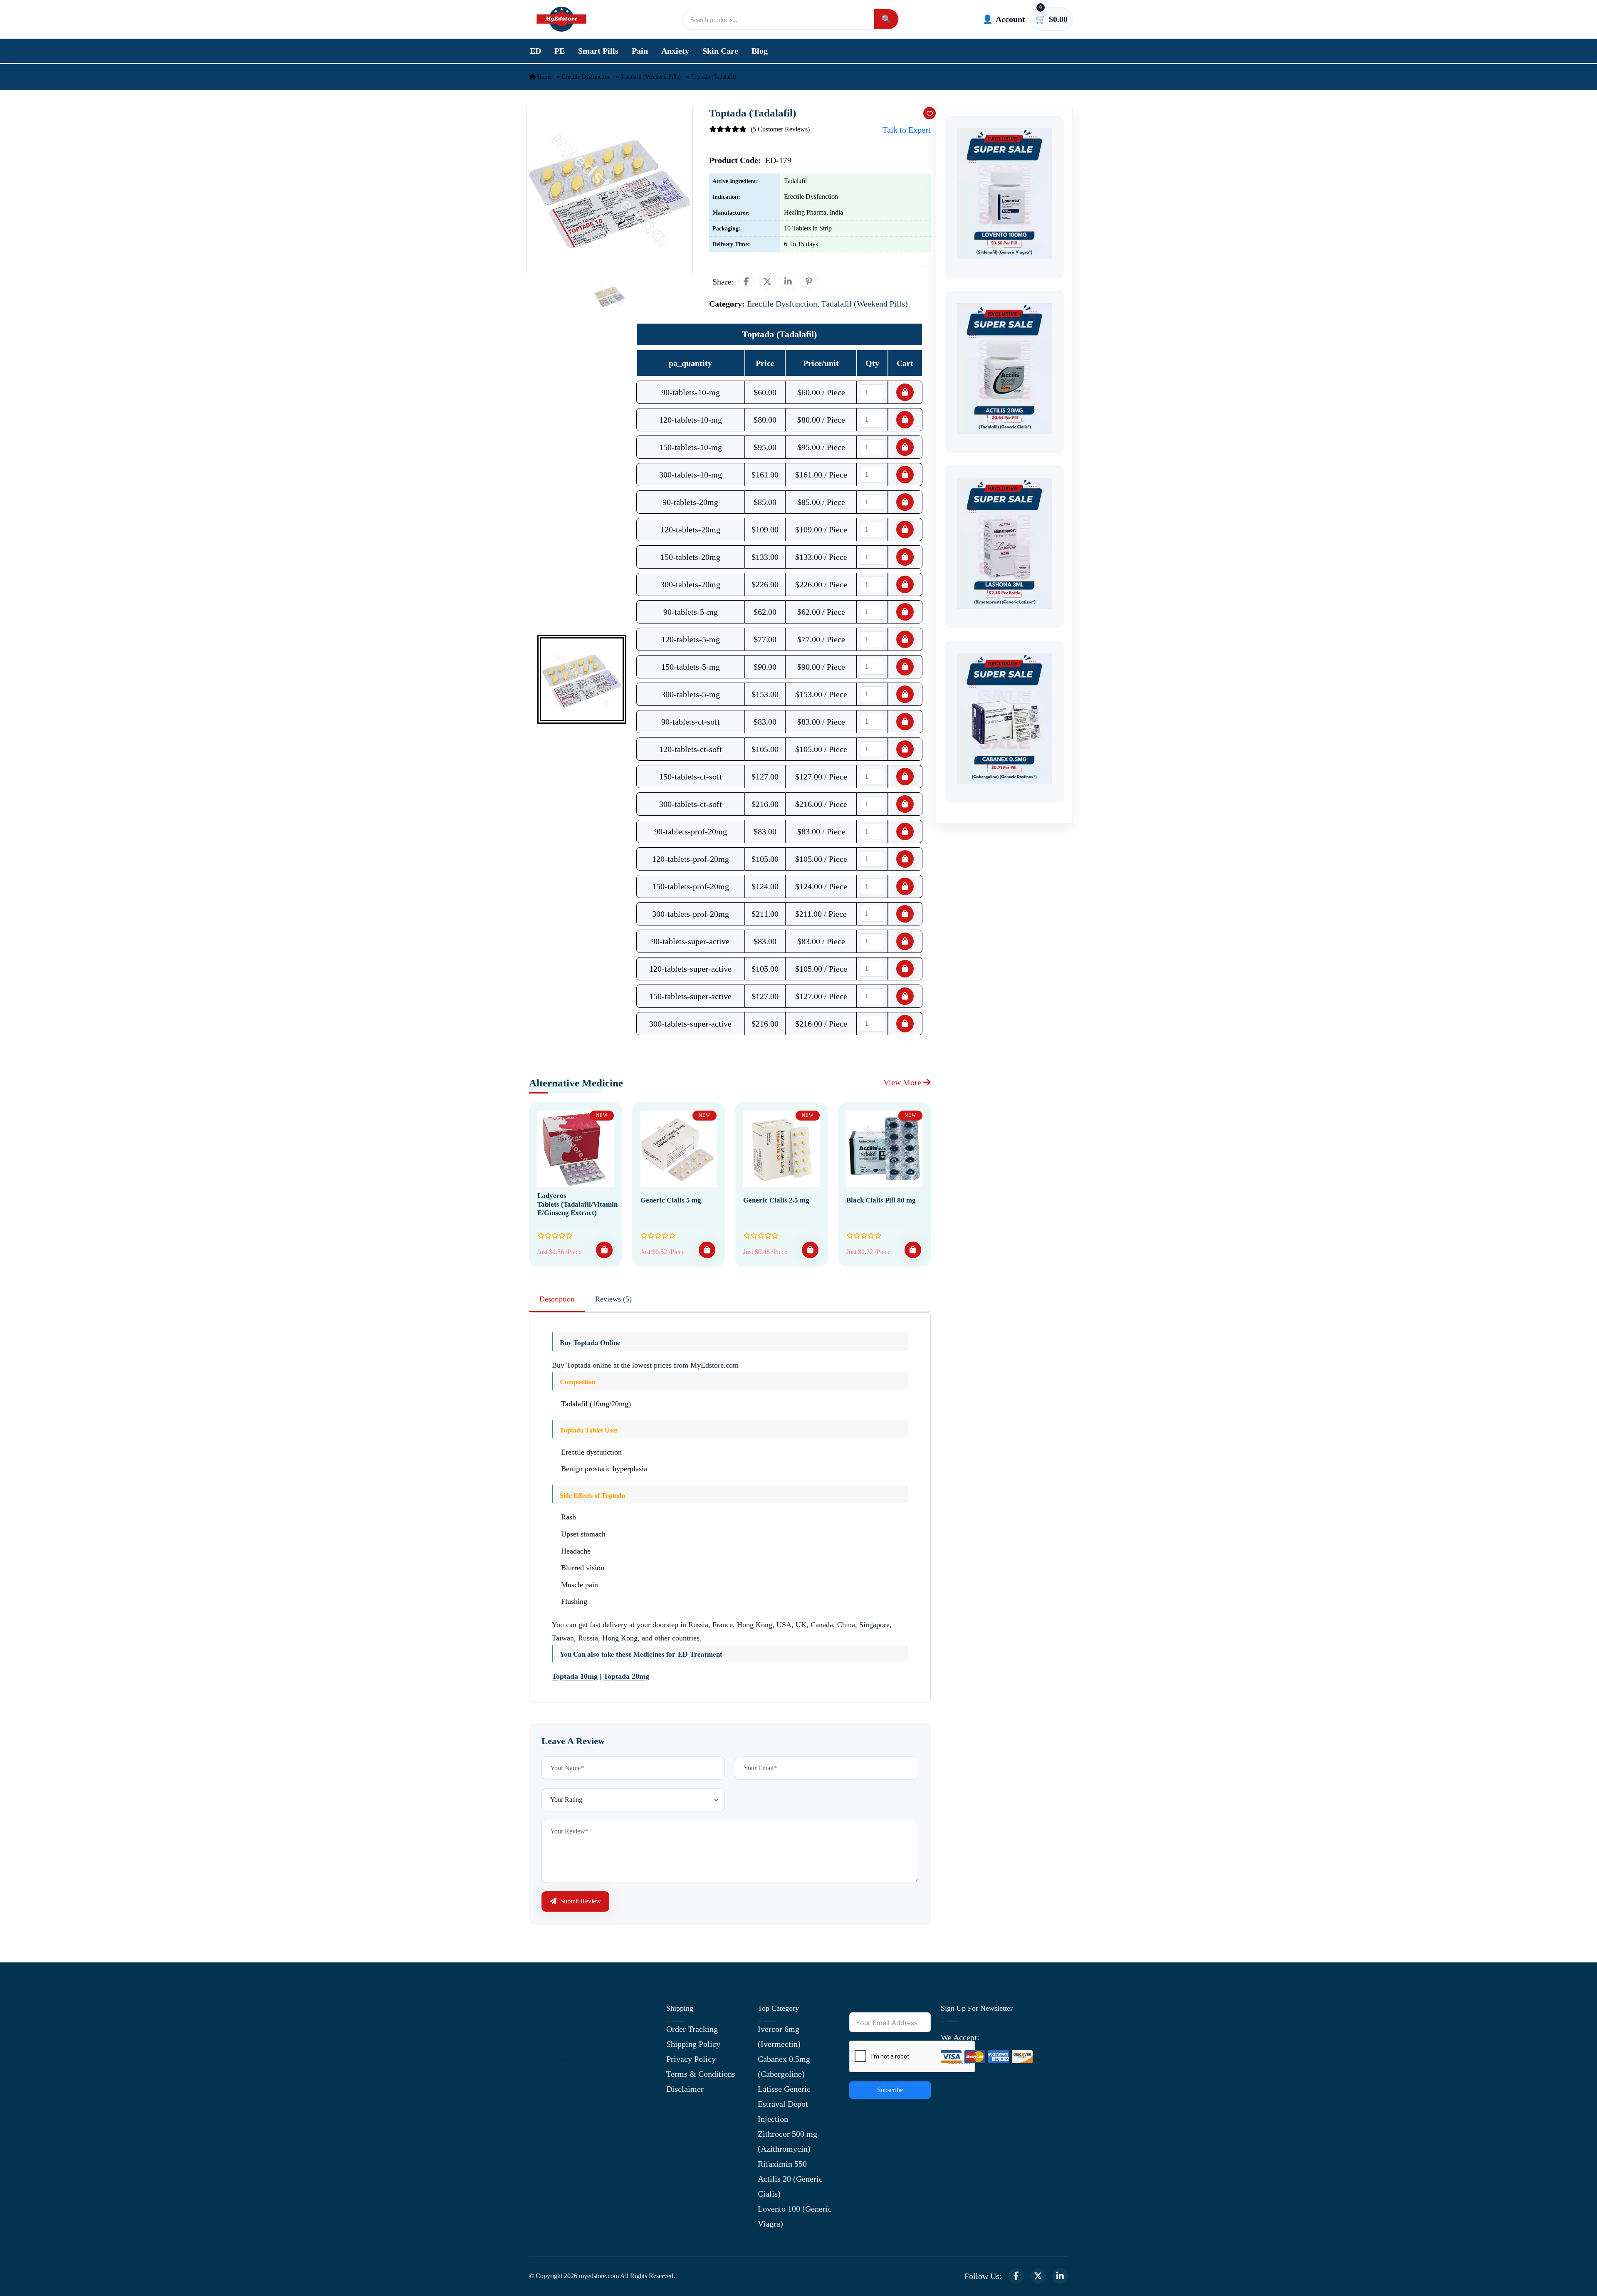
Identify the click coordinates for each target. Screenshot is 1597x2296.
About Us (545, 2029)
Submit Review (580, 1901)
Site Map (544, 2104)
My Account (550, 2059)
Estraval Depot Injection (783, 2111)
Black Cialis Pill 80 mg (881, 1200)
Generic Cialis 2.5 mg (776, 1200)
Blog (760, 51)
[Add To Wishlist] (930, 113)
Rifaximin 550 (782, 2164)
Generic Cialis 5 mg (671, 1200)
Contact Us (548, 2044)
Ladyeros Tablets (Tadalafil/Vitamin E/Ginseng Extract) (577, 1204)
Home (544, 77)
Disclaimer (685, 2089)
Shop (538, 2089)
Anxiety (675, 51)
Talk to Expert (907, 130)
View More (903, 1082)
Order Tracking (692, 2029)
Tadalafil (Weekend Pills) (651, 77)
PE (560, 51)
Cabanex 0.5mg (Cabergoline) (784, 2066)
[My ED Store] (561, 19)
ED (535, 51)
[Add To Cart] (604, 1250)
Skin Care (720, 51)
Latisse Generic (784, 2089)
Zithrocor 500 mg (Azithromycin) (787, 2141)
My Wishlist (550, 2119)
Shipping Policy (693, 2044)
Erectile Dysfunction (586, 77)
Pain (640, 51)
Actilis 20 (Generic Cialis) (790, 2186)
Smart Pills (598, 51)
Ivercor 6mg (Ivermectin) (779, 2036)
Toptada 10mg (575, 1676)
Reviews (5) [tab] (613, 1299)
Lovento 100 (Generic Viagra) (795, 2216)
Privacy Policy (691, 2059)
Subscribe (890, 2090)
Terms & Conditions (701, 2074)
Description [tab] (557, 1299)
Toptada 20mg (626, 1676)
